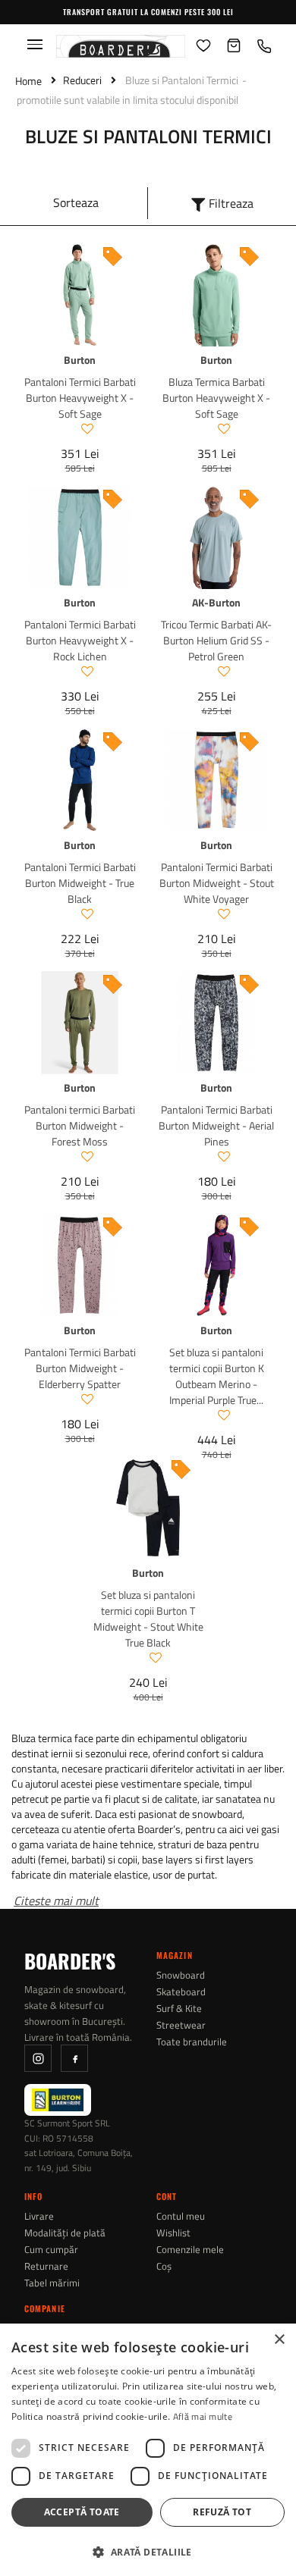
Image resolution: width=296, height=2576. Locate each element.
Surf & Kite (179, 2009)
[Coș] (234, 46)
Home (28, 81)
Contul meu (181, 2216)
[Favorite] (203, 46)
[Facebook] (74, 2058)
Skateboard (181, 1992)
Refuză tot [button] (222, 2512)
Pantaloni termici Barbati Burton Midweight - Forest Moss (80, 1125)
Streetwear (181, 2025)
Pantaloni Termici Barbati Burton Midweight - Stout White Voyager (217, 883)
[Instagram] (38, 2058)
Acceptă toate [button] (82, 2512)
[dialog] (148, 2450)
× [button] (279, 2340)
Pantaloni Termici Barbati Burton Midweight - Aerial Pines (216, 1125)
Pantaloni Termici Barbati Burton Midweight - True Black (80, 883)
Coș (164, 2266)
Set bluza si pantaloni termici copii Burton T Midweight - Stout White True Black (148, 1619)
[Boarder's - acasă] (121, 46)
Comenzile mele (190, 2250)
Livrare (39, 2216)
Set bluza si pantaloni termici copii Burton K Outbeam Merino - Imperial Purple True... (217, 1376)
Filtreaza (231, 203)
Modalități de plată (65, 2233)
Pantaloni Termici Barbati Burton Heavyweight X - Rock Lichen (80, 640)
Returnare (46, 2266)
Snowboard (181, 1975)
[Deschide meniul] (35, 44)
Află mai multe (203, 2416)
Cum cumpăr (51, 2250)
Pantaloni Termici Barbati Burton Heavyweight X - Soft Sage (80, 398)
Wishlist (173, 2233)
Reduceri (82, 80)
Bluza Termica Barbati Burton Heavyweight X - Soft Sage (216, 398)
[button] (148, 2551)
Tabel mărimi (52, 2283)
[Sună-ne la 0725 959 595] (264, 46)
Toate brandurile (192, 2042)
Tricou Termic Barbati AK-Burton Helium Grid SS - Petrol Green (216, 640)
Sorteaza (76, 202)
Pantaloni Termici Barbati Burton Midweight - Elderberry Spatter (80, 1368)
